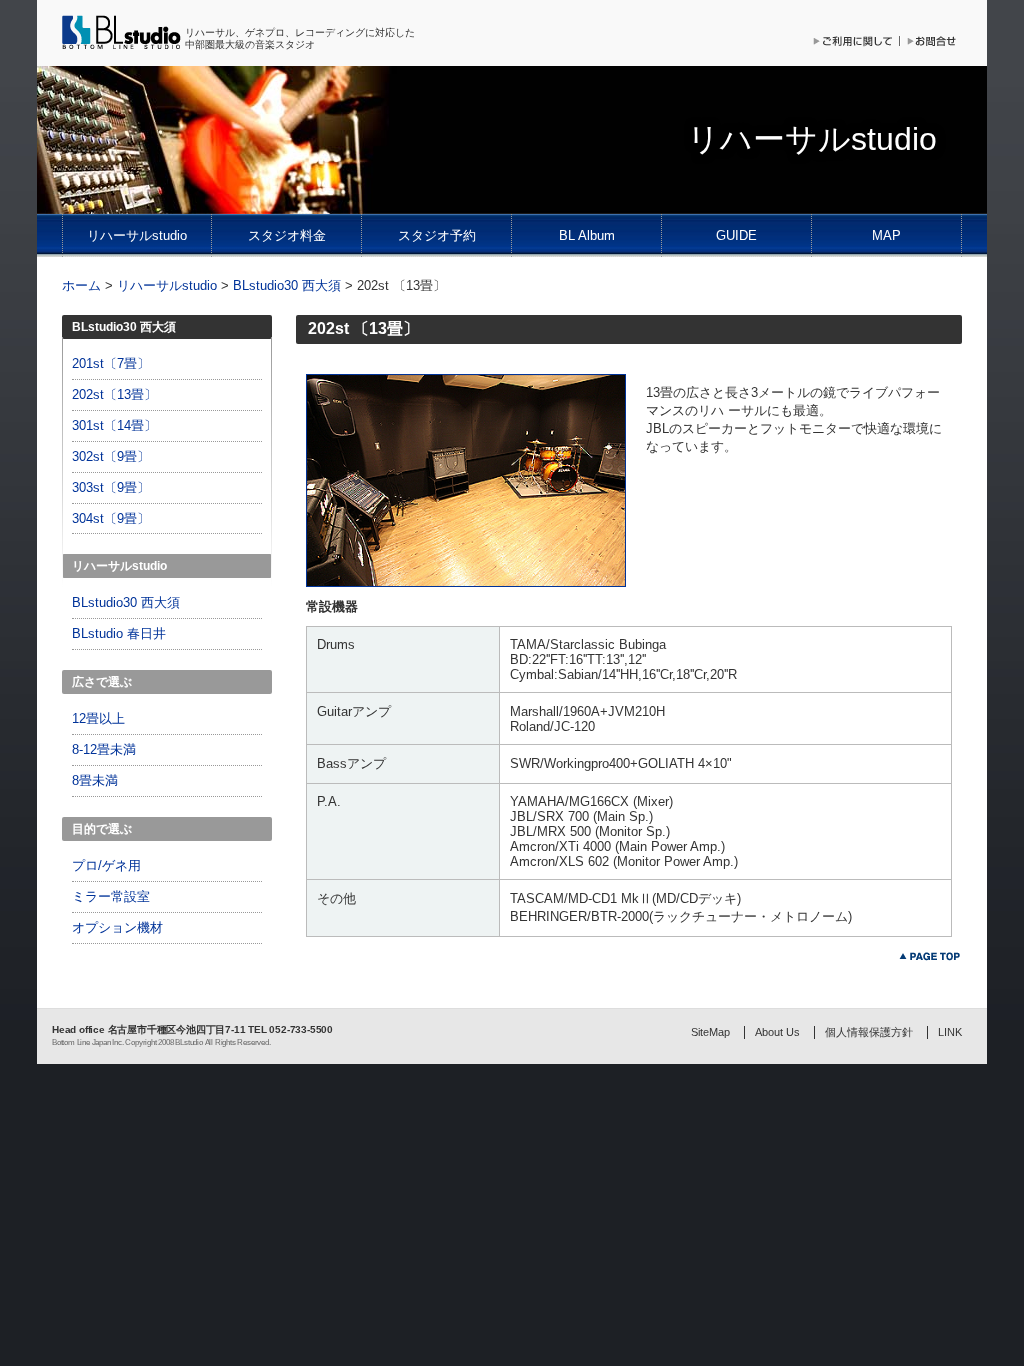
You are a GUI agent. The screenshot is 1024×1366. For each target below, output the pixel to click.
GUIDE (736, 235)
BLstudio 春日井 (119, 633)
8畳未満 (95, 780)
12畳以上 (98, 718)
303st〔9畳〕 (111, 487)
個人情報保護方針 (869, 1032)
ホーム (81, 285)
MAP (886, 235)
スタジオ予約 (437, 235)
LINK (950, 1032)
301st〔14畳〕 (114, 425)
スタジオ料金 (287, 235)
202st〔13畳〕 (114, 394)
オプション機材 (117, 927)
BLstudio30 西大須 (287, 285)
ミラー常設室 (111, 896)
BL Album (587, 235)
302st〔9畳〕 (111, 456)
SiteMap (710, 1032)
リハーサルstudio (137, 235)
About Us (777, 1032)
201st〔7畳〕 (111, 363)
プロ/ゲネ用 (106, 865)
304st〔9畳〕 (111, 518)
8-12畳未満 (104, 749)
